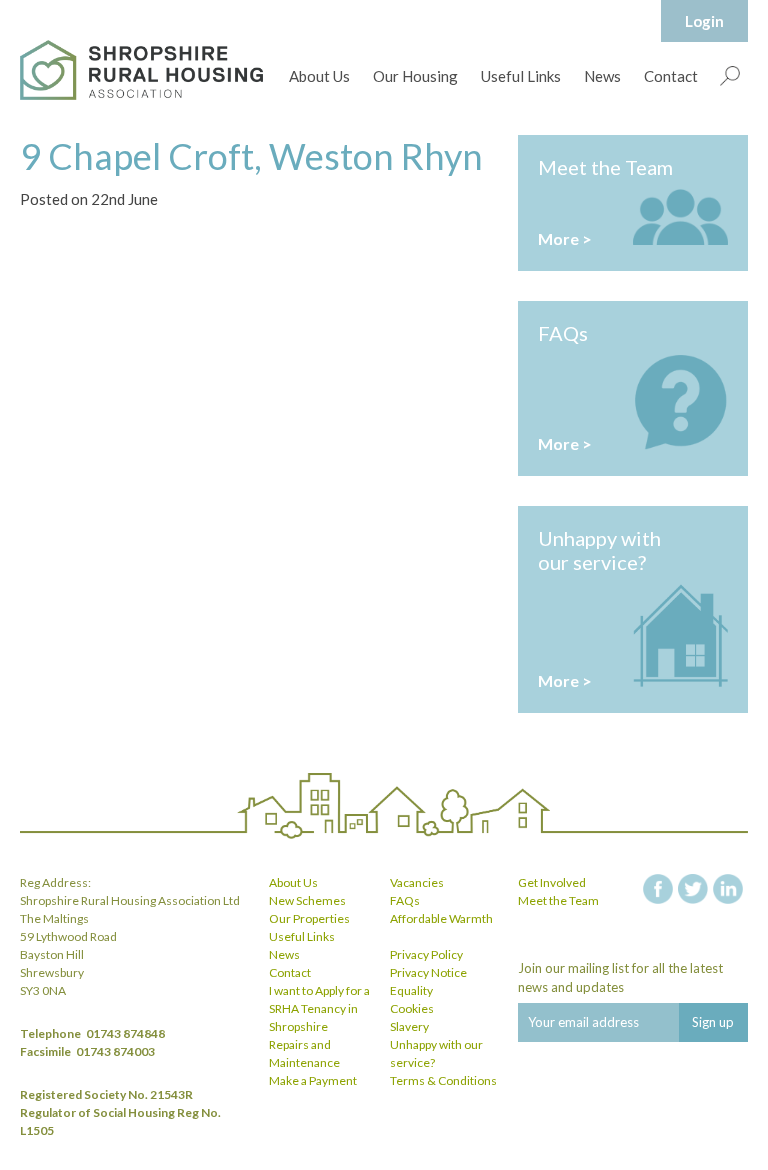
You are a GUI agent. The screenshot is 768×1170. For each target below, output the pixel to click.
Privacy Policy (426, 954)
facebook (658, 889)
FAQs (405, 900)
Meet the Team (558, 900)
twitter (693, 889)
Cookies (412, 1008)
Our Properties (309, 918)
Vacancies (417, 882)
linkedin (728, 889)
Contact (671, 76)
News (602, 76)
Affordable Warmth (441, 918)
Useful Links (521, 76)
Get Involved (552, 882)
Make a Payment (313, 1080)
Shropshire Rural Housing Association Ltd (141, 70)
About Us (319, 76)
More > (565, 238)
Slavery (409, 1026)
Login (704, 21)
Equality (411, 990)
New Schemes (307, 900)
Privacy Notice (428, 972)
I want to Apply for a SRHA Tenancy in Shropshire (319, 1008)
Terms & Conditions (443, 1080)
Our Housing (415, 76)
